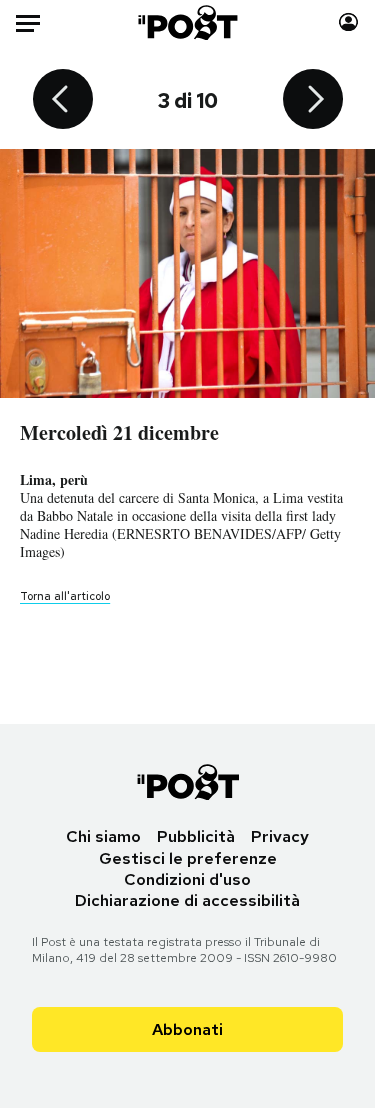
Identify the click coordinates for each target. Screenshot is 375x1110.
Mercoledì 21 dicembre (119, 432)
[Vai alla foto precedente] (63, 101)
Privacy (280, 836)
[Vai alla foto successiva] (313, 101)
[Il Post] (187, 22)
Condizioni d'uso (187, 879)
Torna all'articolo (65, 596)
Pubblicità (196, 836)
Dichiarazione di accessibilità (187, 900)
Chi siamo (103, 836)
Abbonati (187, 1029)
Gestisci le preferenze (188, 858)
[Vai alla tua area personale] (348, 22)
